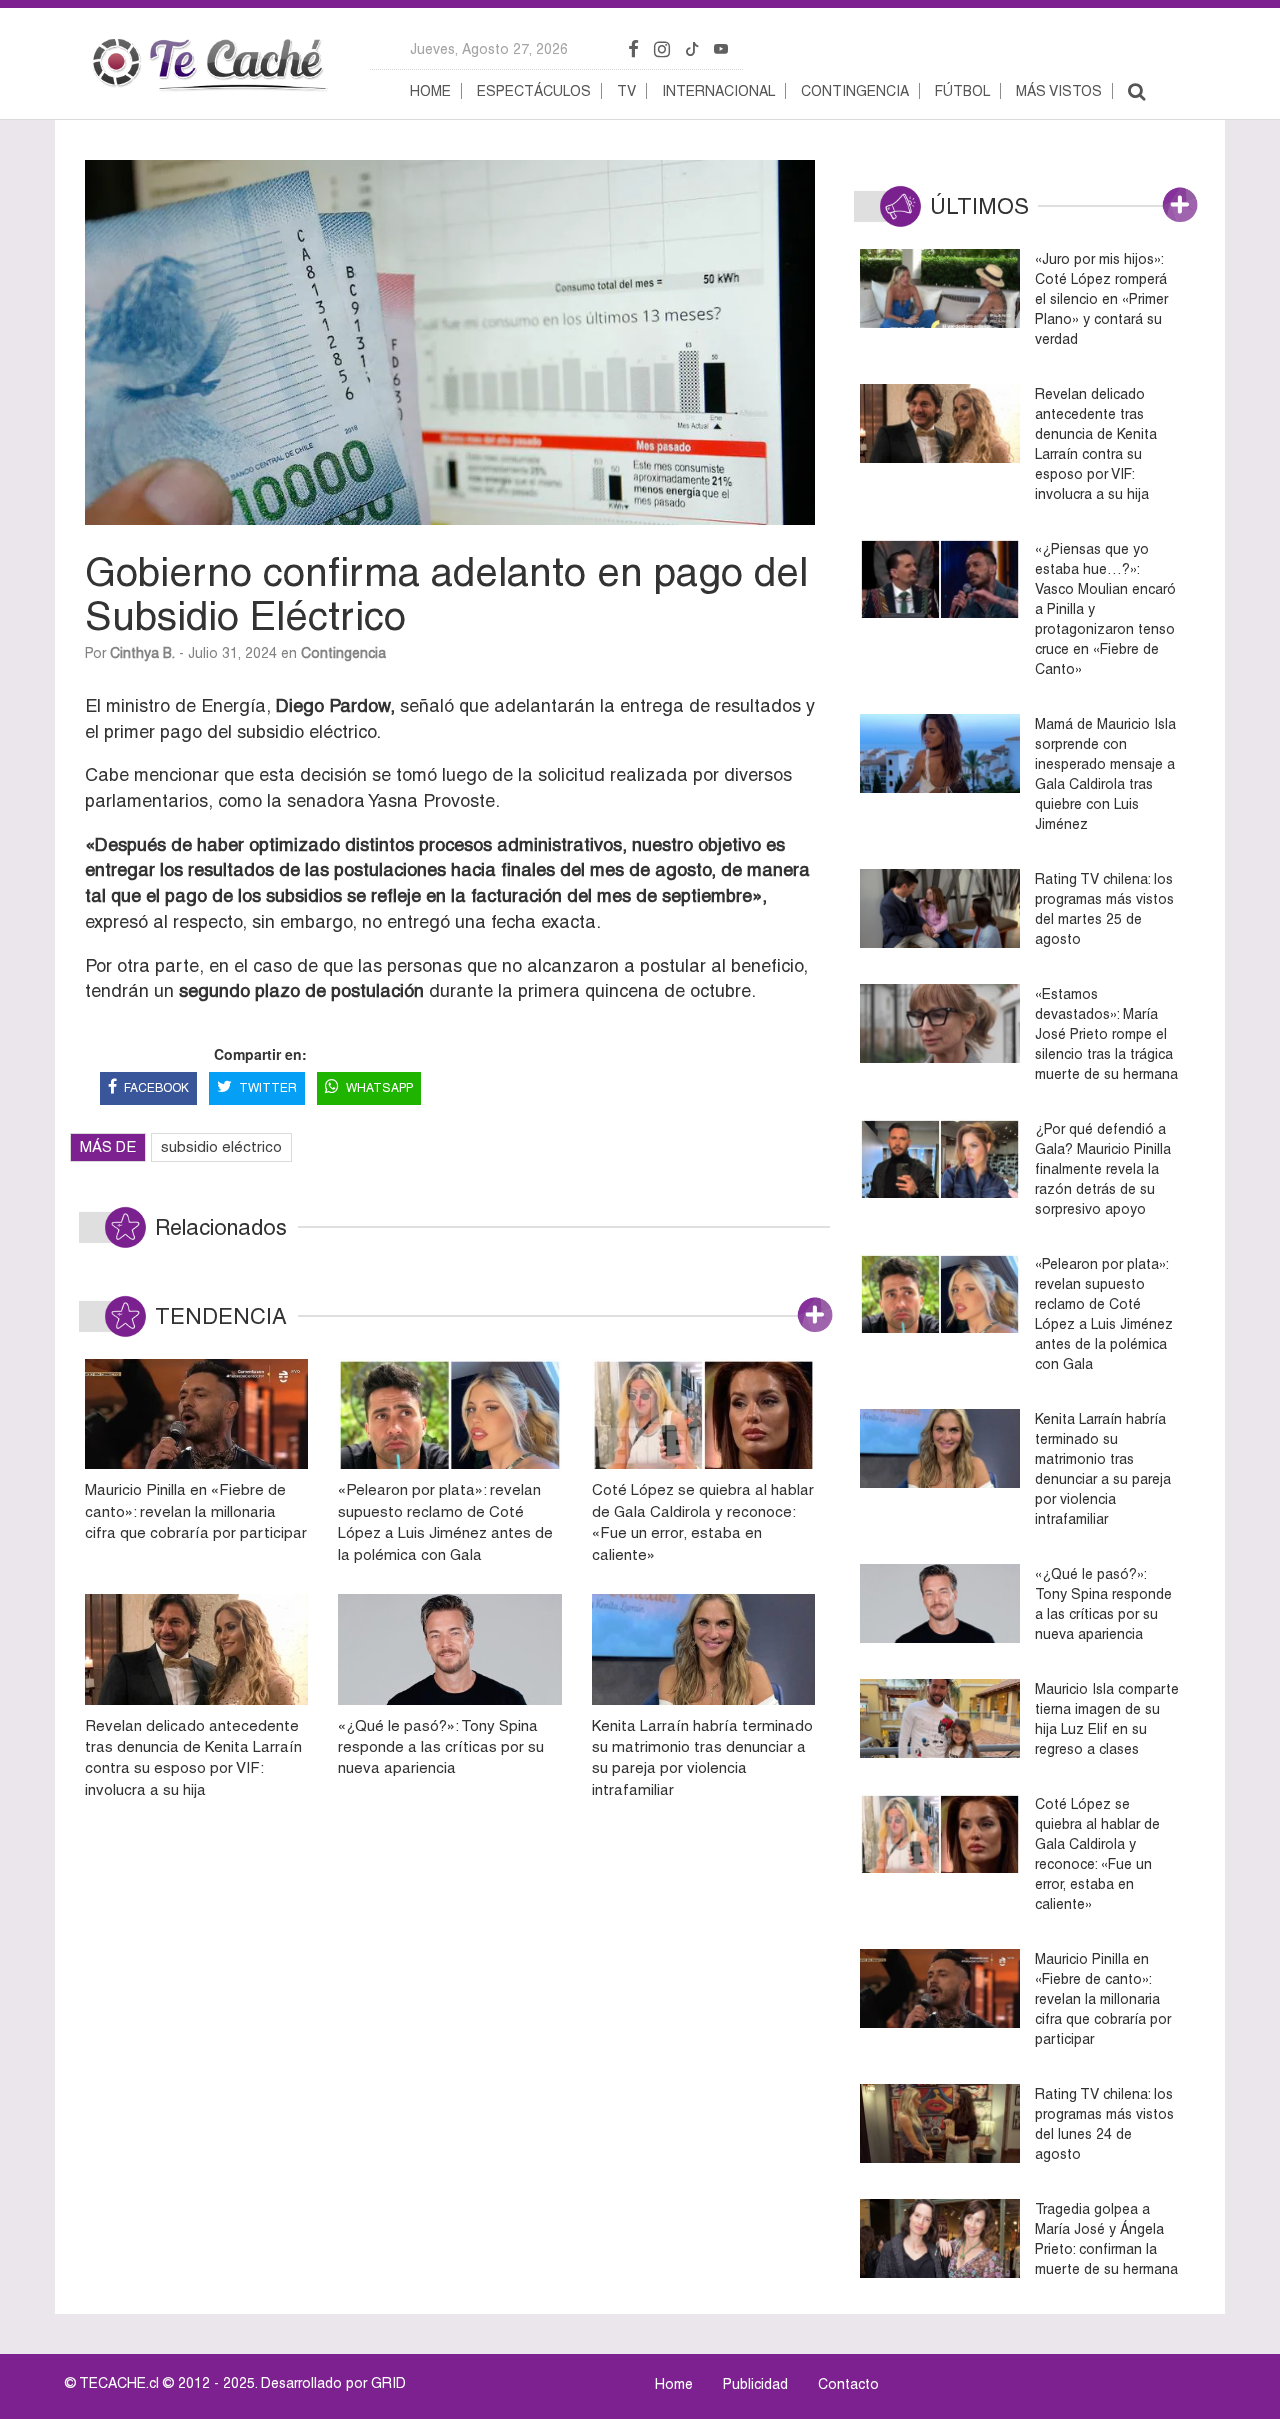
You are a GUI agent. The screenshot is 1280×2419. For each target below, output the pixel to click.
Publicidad (755, 2384)
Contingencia (855, 91)
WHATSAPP (379, 1088)
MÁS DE (108, 1146)
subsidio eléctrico (221, 1146)
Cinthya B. (142, 653)
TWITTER (268, 1088)
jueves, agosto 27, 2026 (489, 49)
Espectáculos (534, 91)
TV (626, 91)
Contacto (848, 2384)
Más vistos (1059, 91)
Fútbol (962, 91)
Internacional (718, 91)
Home (430, 91)
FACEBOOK (156, 1088)
